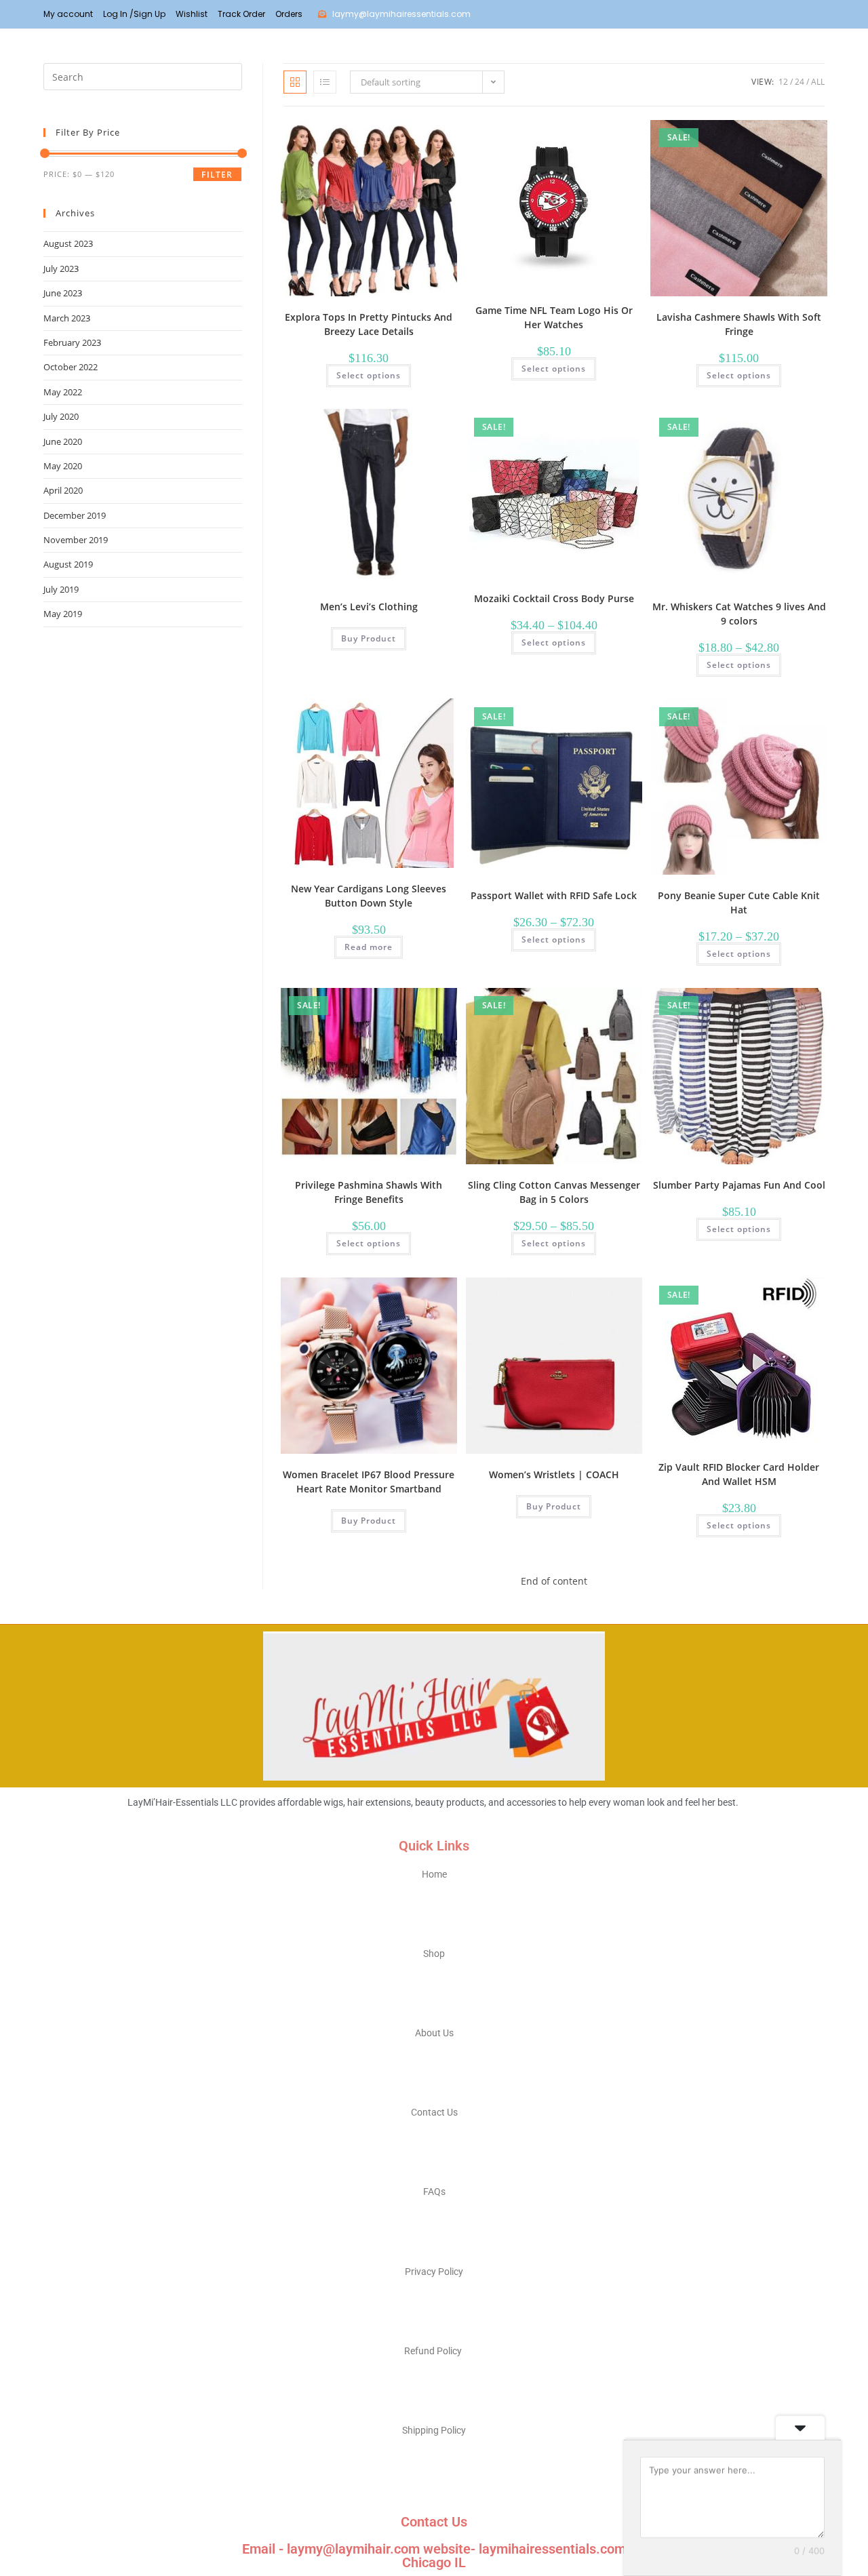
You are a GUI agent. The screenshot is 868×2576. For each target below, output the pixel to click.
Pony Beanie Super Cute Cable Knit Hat (739, 903)
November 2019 (76, 540)
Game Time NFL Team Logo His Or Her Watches (554, 317)
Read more (369, 947)
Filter (217, 175)
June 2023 (63, 293)
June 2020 (63, 441)
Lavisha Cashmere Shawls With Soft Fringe (739, 324)
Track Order (241, 14)
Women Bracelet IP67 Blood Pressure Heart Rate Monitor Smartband (369, 1482)
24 (800, 82)
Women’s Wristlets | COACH (554, 1474)
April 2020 (63, 490)
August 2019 (68, 564)
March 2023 (67, 318)
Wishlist (192, 14)
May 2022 (63, 392)
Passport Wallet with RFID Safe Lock (554, 895)
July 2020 (61, 416)
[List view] (325, 82)
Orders (289, 14)
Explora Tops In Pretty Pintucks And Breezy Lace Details (369, 324)
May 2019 (63, 614)
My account (68, 14)
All (818, 82)
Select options (369, 375)
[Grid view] (295, 82)
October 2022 (71, 367)
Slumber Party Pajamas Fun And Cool (739, 1185)
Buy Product (369, 638)
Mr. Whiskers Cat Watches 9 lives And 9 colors (739, 614)
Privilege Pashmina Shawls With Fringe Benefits (369, 1192)
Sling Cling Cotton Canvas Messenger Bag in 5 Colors (554, 1192)
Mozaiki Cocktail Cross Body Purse (554, 598)
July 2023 (61, 269)
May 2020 (63, 466)
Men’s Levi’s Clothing (369, 607)
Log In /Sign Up (134, 14)
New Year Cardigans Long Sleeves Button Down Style (369, 896)
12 (783, 82)
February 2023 (72, 342)
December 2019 (75, 515)
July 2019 (61, 589)
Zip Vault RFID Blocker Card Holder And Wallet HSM (739, 1474)
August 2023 (68, 243)
